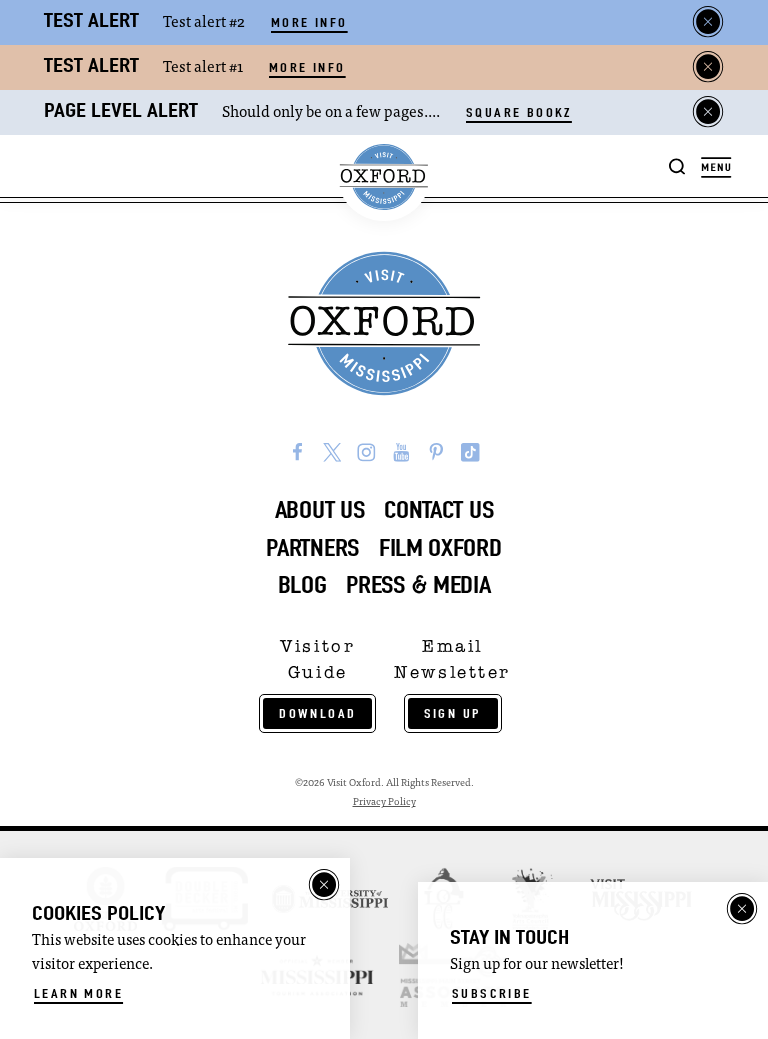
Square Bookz (519, 112)
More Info (309, 22)
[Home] (384, 177)
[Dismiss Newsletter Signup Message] (742, 909)
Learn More (78, 993)
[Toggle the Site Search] (677, 165)
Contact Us (438, 510)
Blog (302, 585)
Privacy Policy (384, 802)
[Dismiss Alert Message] (708, 22)
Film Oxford (440, 548)
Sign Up (453, 713)
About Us (320, 510)
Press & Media (418, 585)
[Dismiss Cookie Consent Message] (324, 885)
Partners (312, 548)
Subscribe (492, 993)
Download (317, 713)
